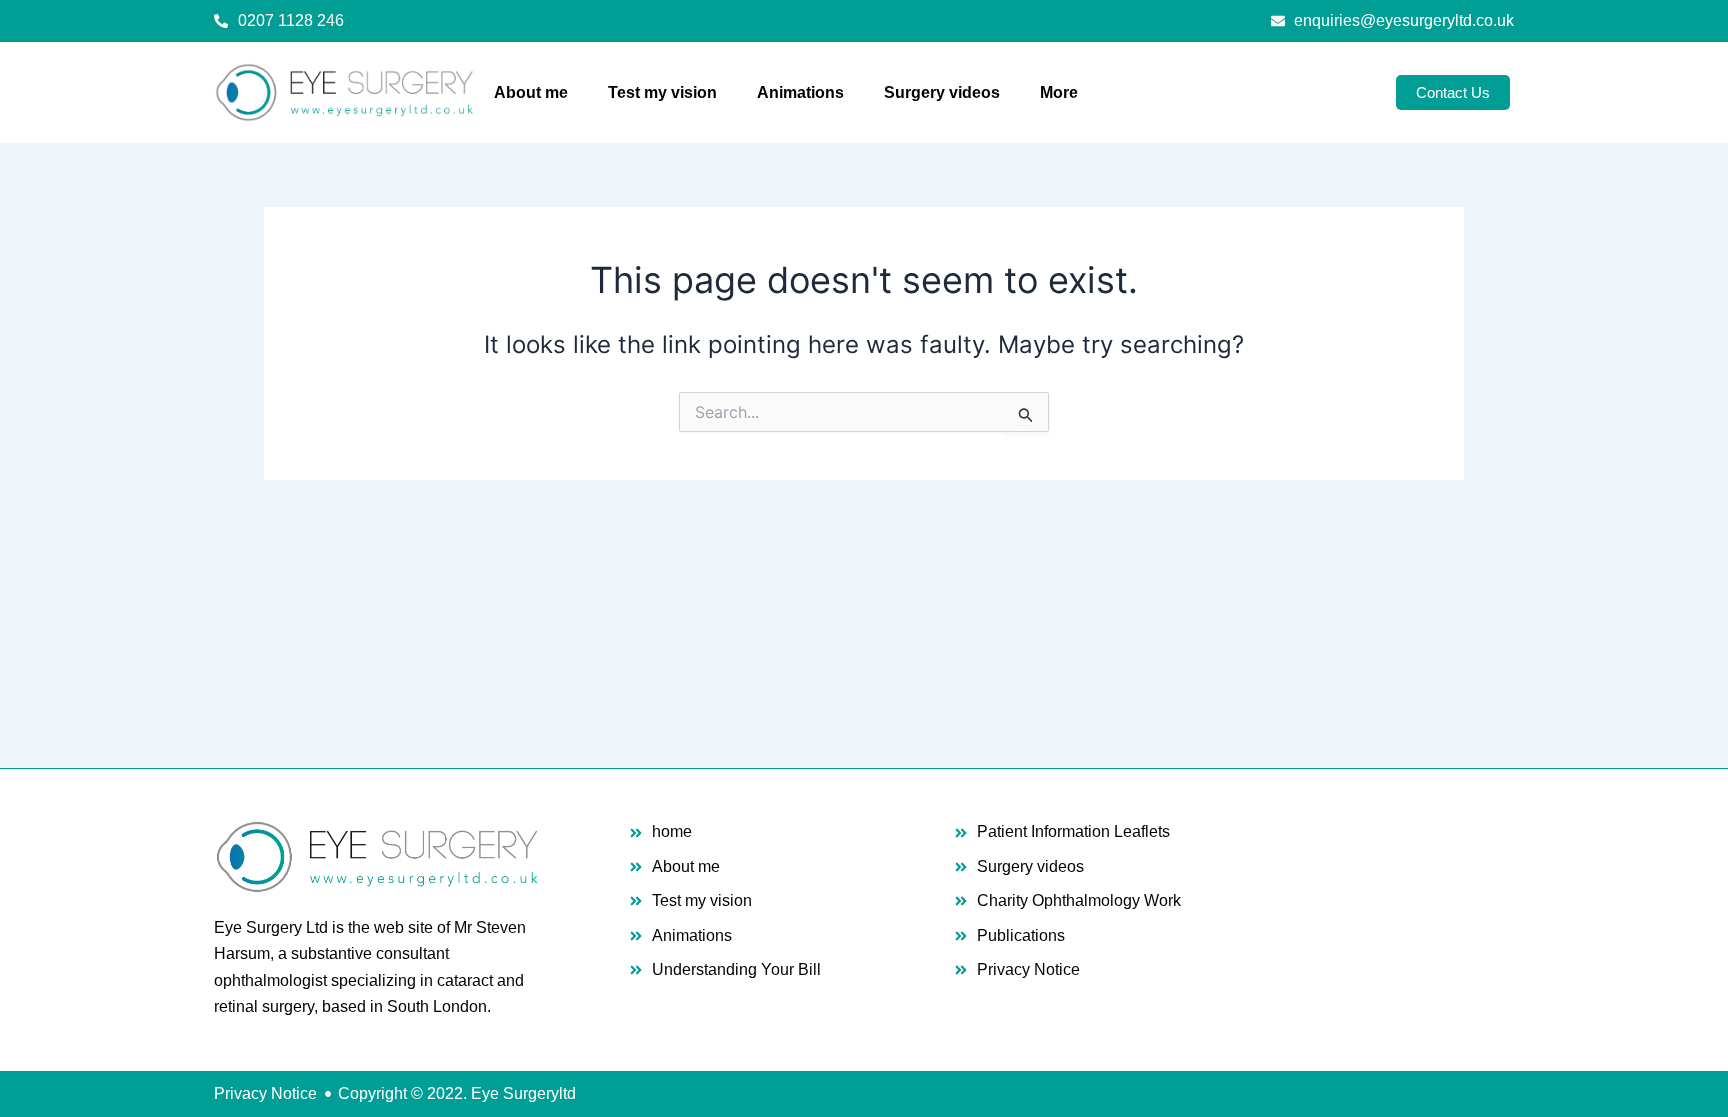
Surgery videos (942, 92)
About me (531, 92)
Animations (800, 92)
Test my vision (662, 92)
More (1059, 92)
